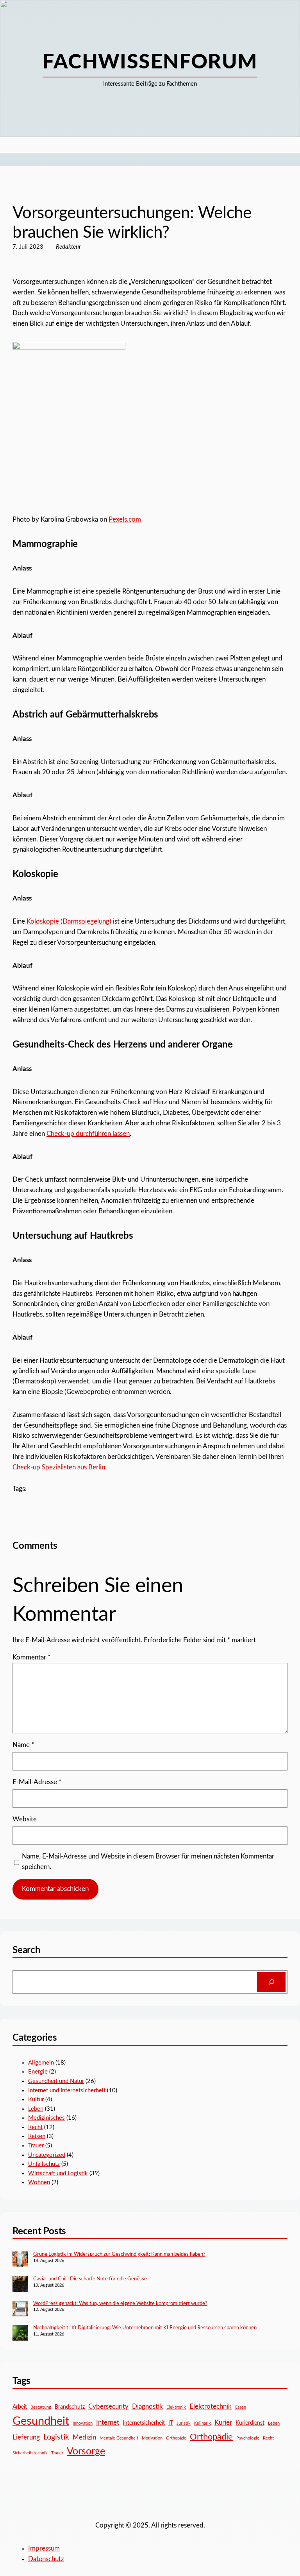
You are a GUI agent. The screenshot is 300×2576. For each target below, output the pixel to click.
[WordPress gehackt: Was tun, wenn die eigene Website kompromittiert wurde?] (20, 2310)
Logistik (56, 2437)
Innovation (83, 2423)
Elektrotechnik (211, 2406)
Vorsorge (86, 2451)
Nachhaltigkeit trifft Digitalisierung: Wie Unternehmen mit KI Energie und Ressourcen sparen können (145, 2328)
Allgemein (41, 2063)
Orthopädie (211, 2437)
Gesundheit (41, 2421)
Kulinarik (203, 2423)
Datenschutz (46, 2559)
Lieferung (26, 2437)
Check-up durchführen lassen (88, 1134)
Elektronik (176, 2407)
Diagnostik (147, 2406)
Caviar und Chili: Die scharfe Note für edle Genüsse (90, 2279)
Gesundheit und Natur (56, 2081)
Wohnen (39, 2182)
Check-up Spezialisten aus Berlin (59, 1467)
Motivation (152, 2438)
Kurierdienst (250, 2423)
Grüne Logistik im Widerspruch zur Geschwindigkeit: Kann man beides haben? (119, 2254)
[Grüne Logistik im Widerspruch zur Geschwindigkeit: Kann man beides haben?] (20, 2260)
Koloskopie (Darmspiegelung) (69, 922)
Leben (36, 2109)
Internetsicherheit (144, 2423)
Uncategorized (30, 189)
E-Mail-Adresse (37, 1782)
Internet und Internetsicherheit (67, 2091)
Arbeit (20, 2407)
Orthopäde (176, 2438)
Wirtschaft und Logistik (58, 2173)
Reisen (37, 2136)
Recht (35, 2127)
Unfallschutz (44, 2164)
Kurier (223, 2423)
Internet (108, 2423)
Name (23, 1745)
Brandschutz (70, 2407)
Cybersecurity (108, 2406)
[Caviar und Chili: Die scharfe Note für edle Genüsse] (20, 2285)
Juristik (184, 2423)
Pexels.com (125, 520)
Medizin (84, 2437)
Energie (38, 2072)
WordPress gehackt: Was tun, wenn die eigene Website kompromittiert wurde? (120, 2304)
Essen (241, 2407)
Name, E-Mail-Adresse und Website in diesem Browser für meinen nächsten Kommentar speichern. (148, 1862)
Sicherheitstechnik (30, 2453)
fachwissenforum (150, 62)
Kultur (36, 2100)
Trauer (36, 2146)
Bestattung (41, 2407)
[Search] (271, 1982)
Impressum (44, 2549)
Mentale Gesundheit (119, 2438)
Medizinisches (46, 2118)
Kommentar (31, 1658)
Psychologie (248, 2438)
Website (25, 1819)
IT (171, 2423)
